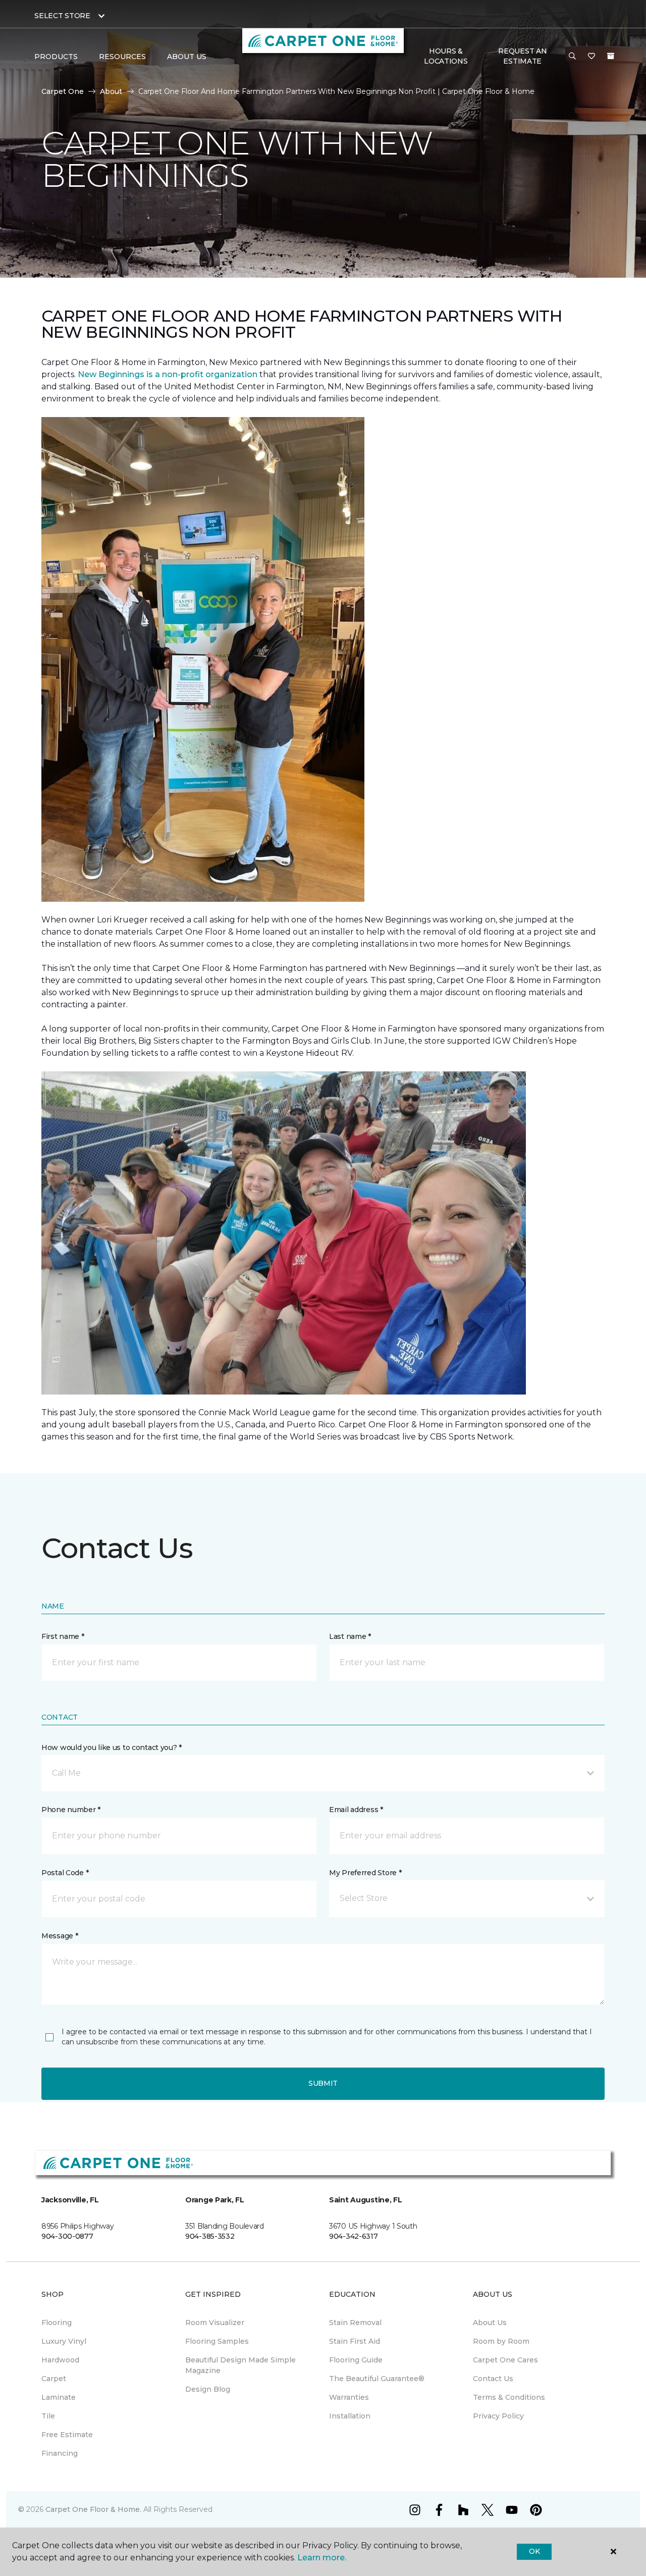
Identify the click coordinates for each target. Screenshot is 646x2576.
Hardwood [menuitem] (60, 2360)
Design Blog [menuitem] (208, 2389)
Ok (534, 2551)
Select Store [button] (62, 16)
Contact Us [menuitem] (493, 2379)
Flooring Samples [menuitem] (217, 2341)
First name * (63, 1636)
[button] (572, 57)
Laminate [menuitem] (59, 2397)
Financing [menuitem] (60, 2453)
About (111, 91)
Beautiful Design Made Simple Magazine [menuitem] (240, 2365)
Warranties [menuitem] (349, 2397)
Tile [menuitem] (48, 2416)
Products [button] (56, 57)
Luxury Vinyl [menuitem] (64, 2341)
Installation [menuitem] (350, 2416)
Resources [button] (122, 57)
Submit (323, 2083)
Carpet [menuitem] (54, 2379)
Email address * (356, 1810)
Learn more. (322, 2558)
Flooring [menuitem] (57, 2323)
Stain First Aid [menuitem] (355, 2341)
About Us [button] (187, 57)
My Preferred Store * (365, 1873)
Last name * (350, 1636)
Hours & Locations (446, 56)
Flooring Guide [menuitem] (356, 2360)
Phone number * (71, 1810)
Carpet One (63, 91)
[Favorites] (591, 57)
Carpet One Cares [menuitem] (505, 2360)
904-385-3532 (210, 2236)
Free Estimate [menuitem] (67, 2435)
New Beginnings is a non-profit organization (168, 374)
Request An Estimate (522, 56)
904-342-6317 (354, 2236)
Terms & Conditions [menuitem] (509, 2397)
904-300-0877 (67, 2236)
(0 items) (611, 56)
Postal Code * (65, 1873)
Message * (60, 1936)
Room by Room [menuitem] (501, 2341)
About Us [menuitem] (490, 2323)
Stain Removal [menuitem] (355, 2323)
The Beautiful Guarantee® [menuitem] (377, 2379)
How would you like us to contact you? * (112, 1747)
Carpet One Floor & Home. (93, 2509)
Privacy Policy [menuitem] (498, 2416)
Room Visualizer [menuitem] (215, 2323)
